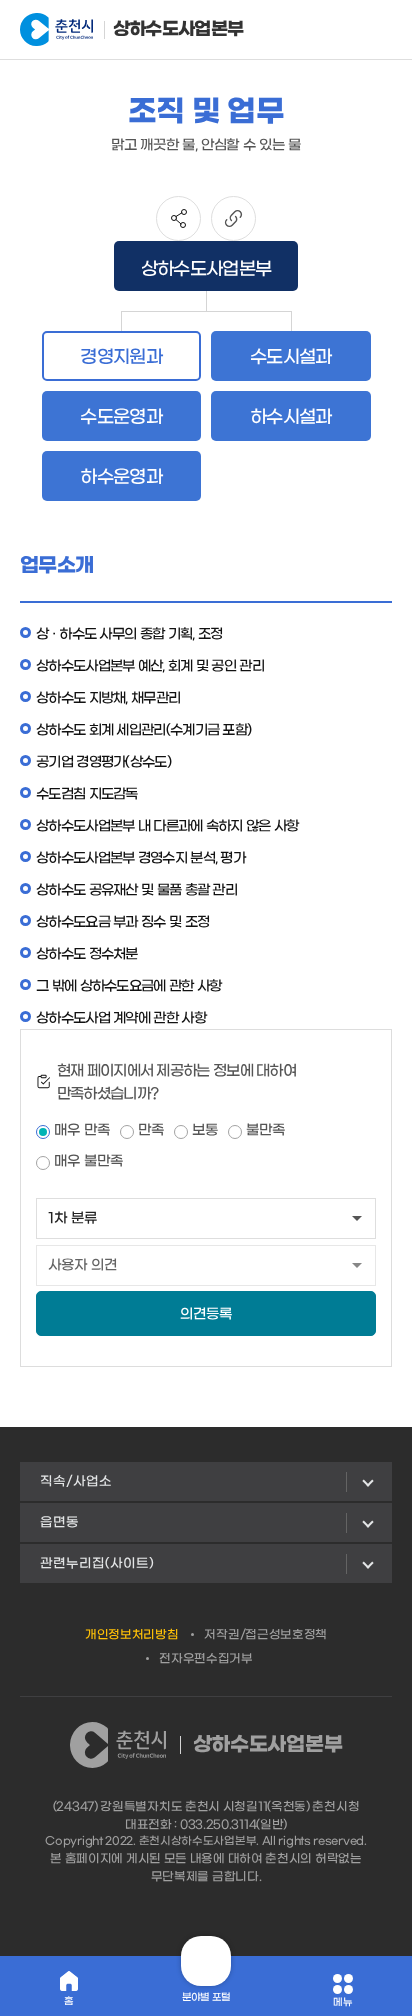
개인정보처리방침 (132, 1635)
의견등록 (206, 1314)
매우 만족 (82, 1130)
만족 (151, 1130)
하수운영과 (121, 477)
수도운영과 (121, 417)
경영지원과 (121, 357)
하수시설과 (291, 417)
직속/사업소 (76, 1481)
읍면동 (59, 1522)
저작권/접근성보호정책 (265, 1635)
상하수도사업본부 (165, 29)
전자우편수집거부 (206, 1659)
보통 (205, 1130)
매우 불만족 (88, 1161)
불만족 (265, 1130)
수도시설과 (291, 357)
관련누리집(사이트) (97, 1563)
